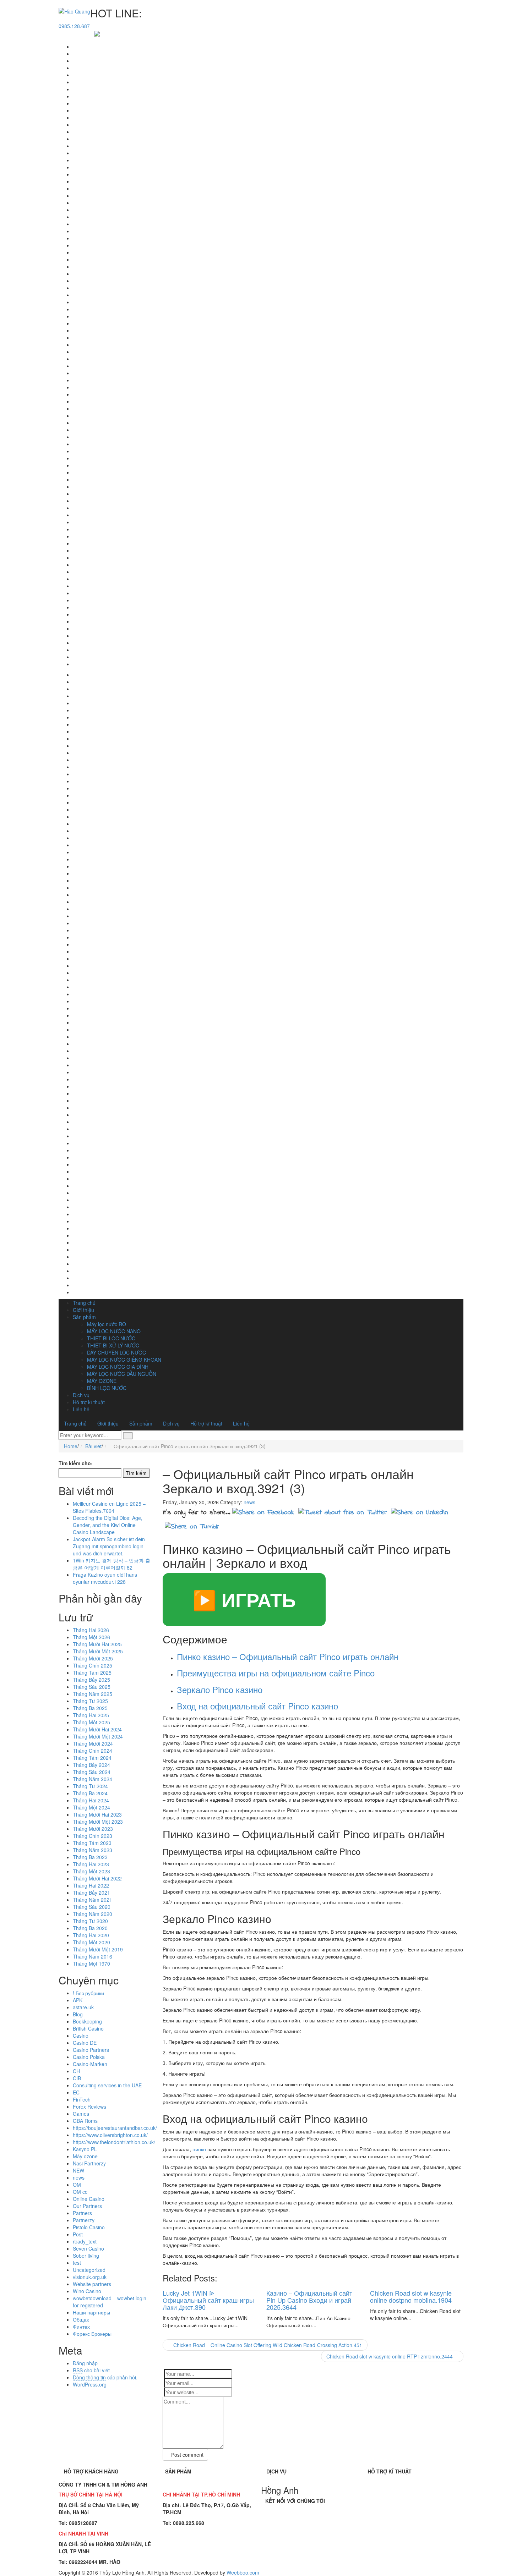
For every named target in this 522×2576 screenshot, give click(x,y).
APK (78, 2000)
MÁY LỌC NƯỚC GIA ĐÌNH (118, 1367)
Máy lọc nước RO (107, 1324)
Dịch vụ (81, 1395)
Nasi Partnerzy (89, 2163)
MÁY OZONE (102, 1381)
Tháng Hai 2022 (91, 1885)
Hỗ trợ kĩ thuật (89, 1402)
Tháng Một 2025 (91, 1722)
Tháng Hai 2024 (91, 1800)
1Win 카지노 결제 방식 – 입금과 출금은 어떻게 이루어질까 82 (112, 1564)
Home (71, 1446)
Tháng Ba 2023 (90, 1857)
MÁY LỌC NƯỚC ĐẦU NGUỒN (122, 1374)
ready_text (85, 2241)
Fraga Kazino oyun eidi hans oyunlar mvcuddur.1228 (105, 1578)
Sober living (86, 2256)
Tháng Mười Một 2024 (98, 1736)
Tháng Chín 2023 (93, 1836)
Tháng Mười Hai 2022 (97, 1878)
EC (76, 2092)
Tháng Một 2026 (91, 1637)
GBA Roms (85, 2121)
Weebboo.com (243, 2572)
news (79, 2177)
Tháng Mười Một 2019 (98, 1949)
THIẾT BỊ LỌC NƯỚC (111, 1338)
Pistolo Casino (89, 2227)
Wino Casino (87, 2291)
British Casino (88, 2028)
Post (78, 2234)
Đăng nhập (85, 2363)
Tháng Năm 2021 (93, 1900)
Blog (78, 2014)
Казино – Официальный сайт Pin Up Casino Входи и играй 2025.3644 (309, 2300)
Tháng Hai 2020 (91, 1935)
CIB (77, 2078)
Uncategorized (89, 2270)
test (77, 2263)
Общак (81, 2319)
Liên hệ (81, 1409)
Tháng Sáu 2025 (92, 1687)
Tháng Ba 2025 (90, 1708)
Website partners (92, 2284)
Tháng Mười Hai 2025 (97, 1644)
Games (81, 2114)
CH (76, 2071)
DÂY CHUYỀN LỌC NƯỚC (116, 1352)
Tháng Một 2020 (91, 1942)
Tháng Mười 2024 (93, 1743)
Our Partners (87, 2206)
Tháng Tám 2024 (92, 1758)
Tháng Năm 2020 (93, 1914)
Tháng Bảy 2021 (91, 1893)
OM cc (80, 2192)
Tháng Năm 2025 (93, 1694)
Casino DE (85, 2043)
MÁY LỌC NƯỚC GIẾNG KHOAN (124, 1360)
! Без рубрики (88, 1993)
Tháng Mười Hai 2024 (97, 1729)
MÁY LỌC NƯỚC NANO (114, 1331)
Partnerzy (84, 2220)
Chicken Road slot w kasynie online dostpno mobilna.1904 (411, 2296)
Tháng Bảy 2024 (91, 1765)
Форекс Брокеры (92, 2334)
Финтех (81, 2327)
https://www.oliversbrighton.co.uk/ (110, 2135)
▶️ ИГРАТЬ (244, 1599)
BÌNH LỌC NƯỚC (107, 1388)
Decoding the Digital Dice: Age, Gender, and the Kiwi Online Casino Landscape (108, 1525)
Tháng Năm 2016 (93, 1956)
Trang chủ (84, 1303)
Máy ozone (85, 2156)
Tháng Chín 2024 (93, 1751)
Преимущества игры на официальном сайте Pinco (276, 1673)
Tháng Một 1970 (91, 1963)
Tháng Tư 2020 (90, 1921)
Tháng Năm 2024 (93, 1779)
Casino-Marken (90, 2064)
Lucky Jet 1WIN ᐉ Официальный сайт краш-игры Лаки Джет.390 (208, 2300)
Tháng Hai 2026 (91, 1630)
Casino (81, 2036)
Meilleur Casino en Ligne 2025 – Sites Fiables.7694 (109, 1507)
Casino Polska (89, 2057)
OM (77, 2185)
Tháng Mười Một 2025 (98, 1651)
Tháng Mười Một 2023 (98, 1822)
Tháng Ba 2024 (90, 1793)
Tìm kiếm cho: (76, 1463)
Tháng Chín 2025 (93, 1665)
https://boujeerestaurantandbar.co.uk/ (115, 2128)
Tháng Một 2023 (91, 1871)
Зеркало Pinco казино (220, 1689)
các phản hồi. (105, 2377)
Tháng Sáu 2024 (92, 1772)
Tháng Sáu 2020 (92, 1907)
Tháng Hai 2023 (91, 1864)
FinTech (82, 2099)
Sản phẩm (84, 1317)
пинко (199, 2149)
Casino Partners (91, 2050)
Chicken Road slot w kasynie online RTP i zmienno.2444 (390, 2356)
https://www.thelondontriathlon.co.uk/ (114, 2142)
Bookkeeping (87, 2021)
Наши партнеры (91, 2312)
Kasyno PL (85, 2149)
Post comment (187, 2455)
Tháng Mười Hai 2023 (97, 1814)
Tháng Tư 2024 (90, 1786)
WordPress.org (90, 2384)
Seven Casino (88, 2248)
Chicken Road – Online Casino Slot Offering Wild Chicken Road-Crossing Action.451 (267, 2345)
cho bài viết (91, 2370)
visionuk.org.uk (90, 2277)
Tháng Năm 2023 (93, 1850)
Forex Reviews (89, 2107)
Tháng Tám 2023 (92, 1843)
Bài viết (93, 1446)
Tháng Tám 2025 (92, 1673)
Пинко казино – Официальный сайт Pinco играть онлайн (288, 1656)
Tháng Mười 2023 (93, 1829)
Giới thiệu (83, 1310)
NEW (78, 2170)
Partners (82, 2213)
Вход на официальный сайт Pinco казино (257, 1706)
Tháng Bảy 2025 (91, 1680)
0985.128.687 (74, 26)
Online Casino (89, 2199)
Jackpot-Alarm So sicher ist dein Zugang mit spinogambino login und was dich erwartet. (109, 1546)
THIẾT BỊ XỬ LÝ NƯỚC (113, 1345)
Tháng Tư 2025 (90, 1701)
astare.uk (83, 2007)
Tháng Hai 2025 (91, 1715)
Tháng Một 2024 (91, 1807)
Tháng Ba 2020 (90, 1928)
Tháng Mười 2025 (93, 1658)
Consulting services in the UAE (107, 2085)
